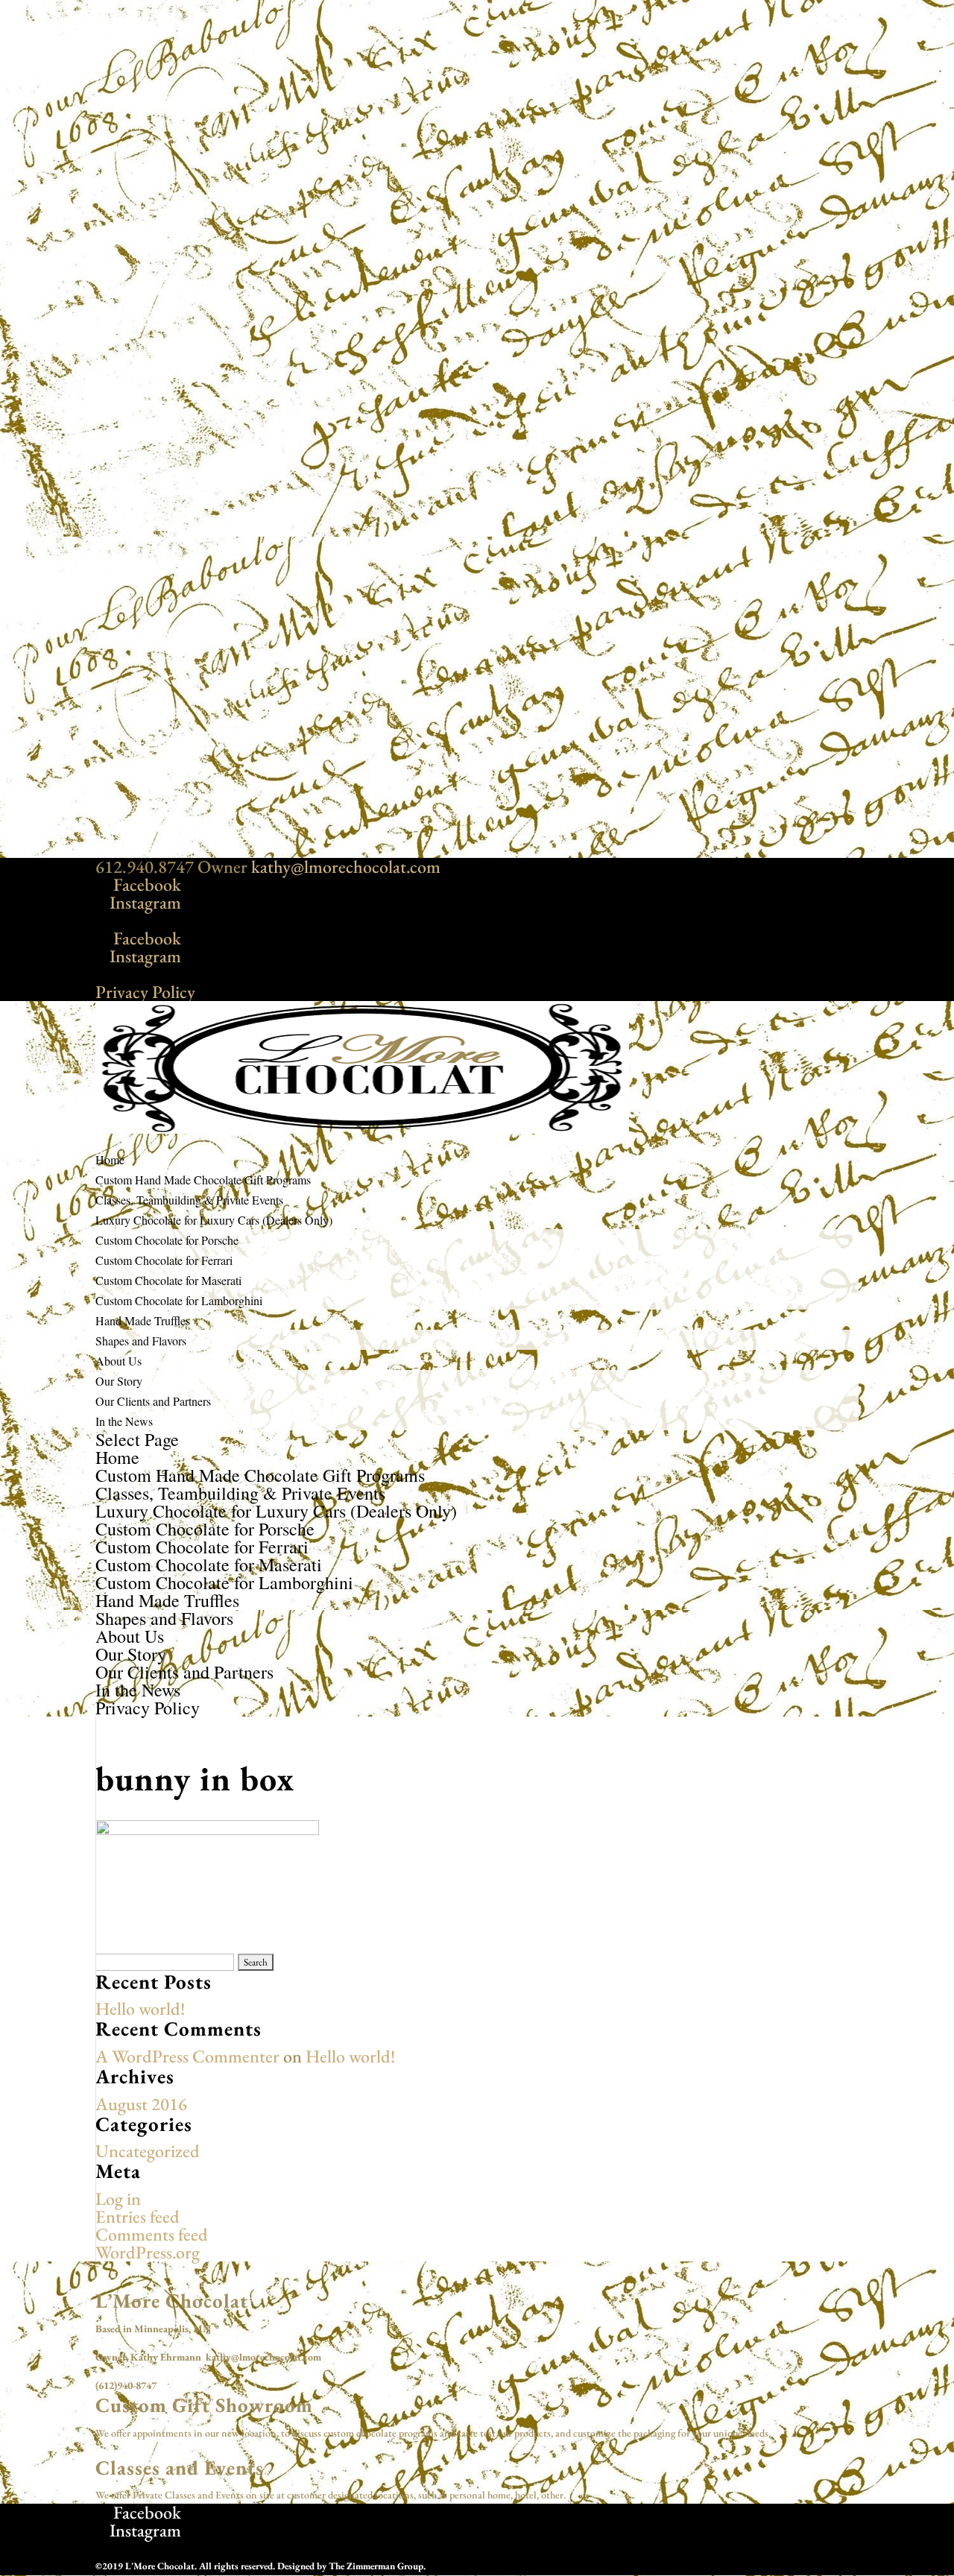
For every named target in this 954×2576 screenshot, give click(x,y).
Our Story (119, 1381)
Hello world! (140, 2008)
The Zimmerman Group (376, 2566)
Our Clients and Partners (153, 1401)
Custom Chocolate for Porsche (167, 1240)
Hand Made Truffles (167, 1600)
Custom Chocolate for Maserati (168, 1280)
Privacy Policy (145, 992)
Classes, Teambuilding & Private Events (240, 1493)
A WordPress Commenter (187, 2056)
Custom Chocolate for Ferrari (164, 1260)
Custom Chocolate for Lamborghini (179, 1300)
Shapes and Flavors (141, 1341)
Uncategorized (148, 2151)
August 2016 (141, 2104)
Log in (118, 2198)
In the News (124, 1421)
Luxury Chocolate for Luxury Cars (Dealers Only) (276, 1511)
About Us (130, 1636)
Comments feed (152, 2234)
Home (117, 1457)
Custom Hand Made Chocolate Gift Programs (260, 1475)
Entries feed (138, 2216)
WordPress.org (148, 2252)
